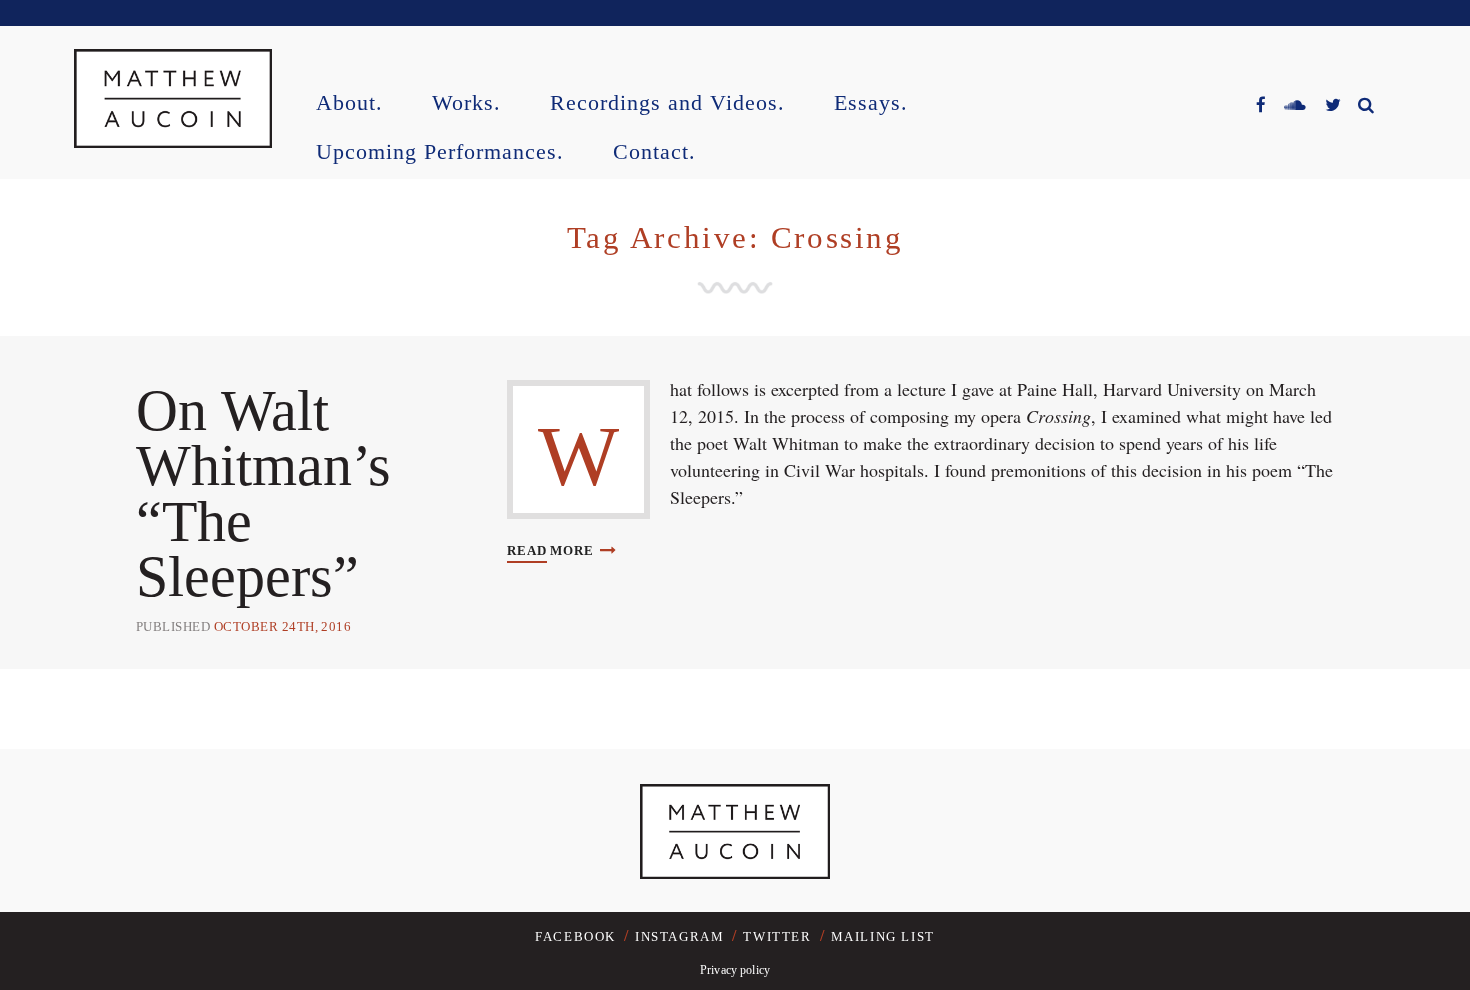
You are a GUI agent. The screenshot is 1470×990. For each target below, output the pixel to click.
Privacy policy (735, 970)
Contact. (654, 152)
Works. (466, 103)
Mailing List (883, 936)
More (552, 550)
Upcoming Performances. (440, 152)
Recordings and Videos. (667, 103)
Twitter (777, 936)
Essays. (871, 103)
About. (349, 103)
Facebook (575, 936)
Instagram (679, 936)
